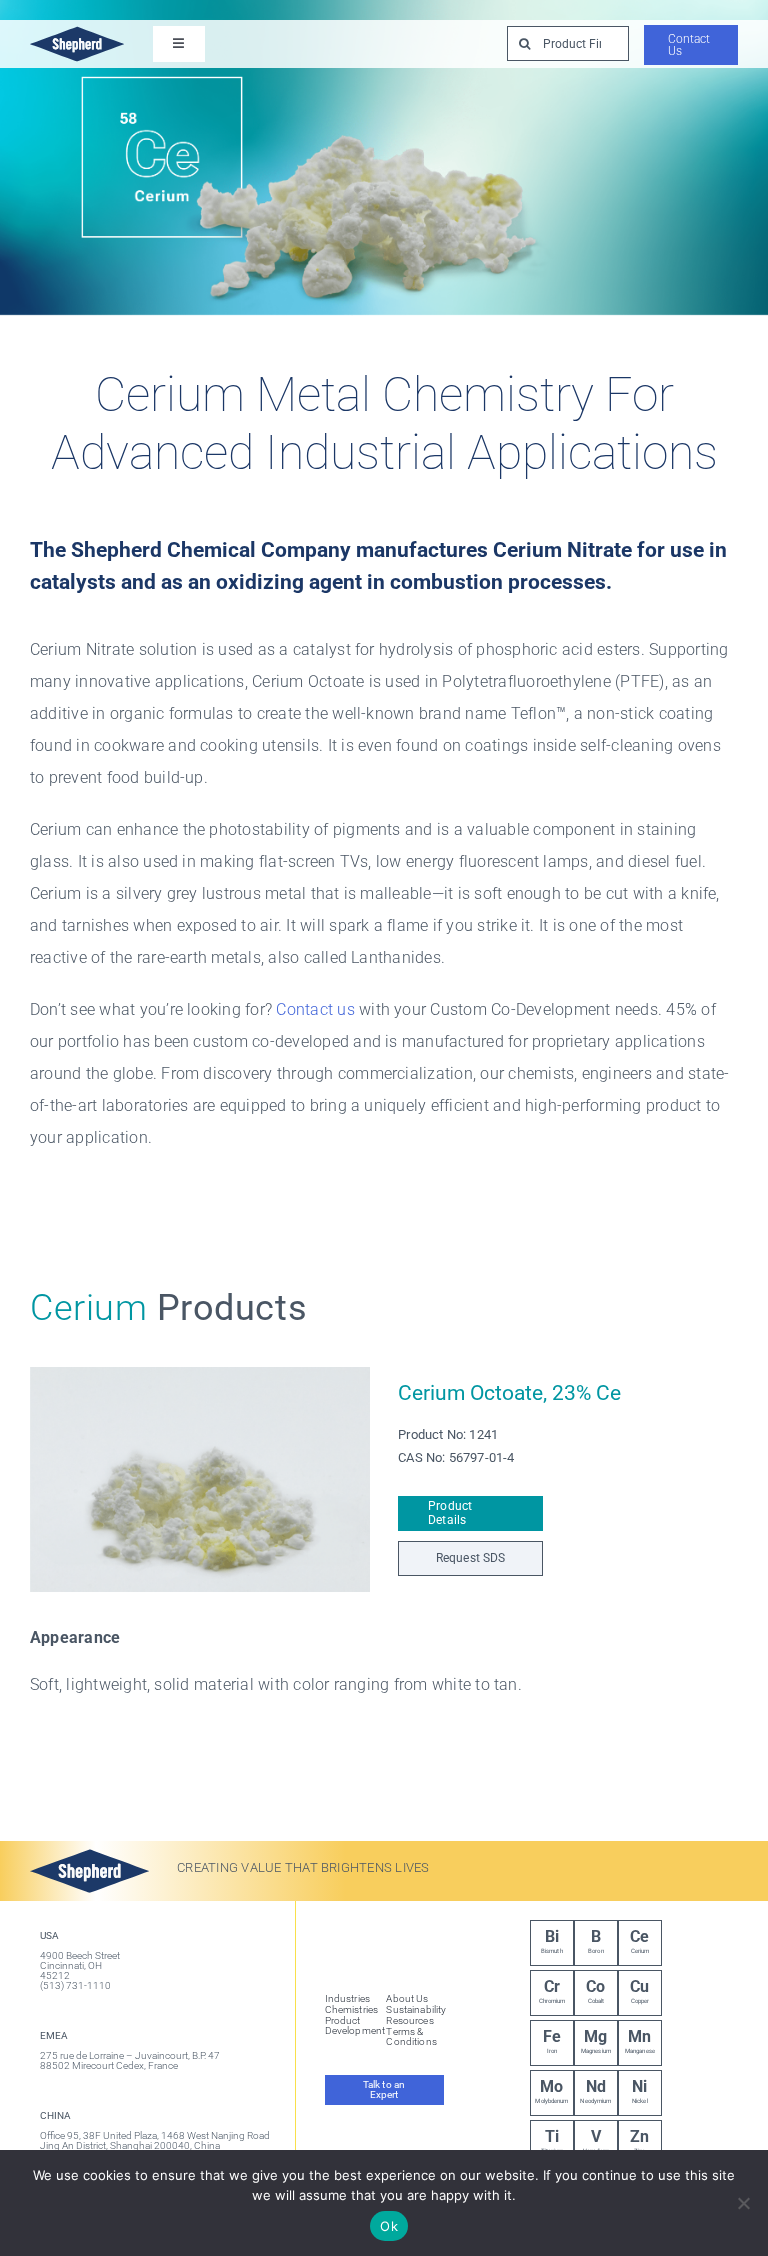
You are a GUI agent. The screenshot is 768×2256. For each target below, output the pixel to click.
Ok (389, 2226)
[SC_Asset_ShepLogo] (77, 27)
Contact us (315, 1009)
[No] (743, 2203)
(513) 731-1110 (75, 1985)
